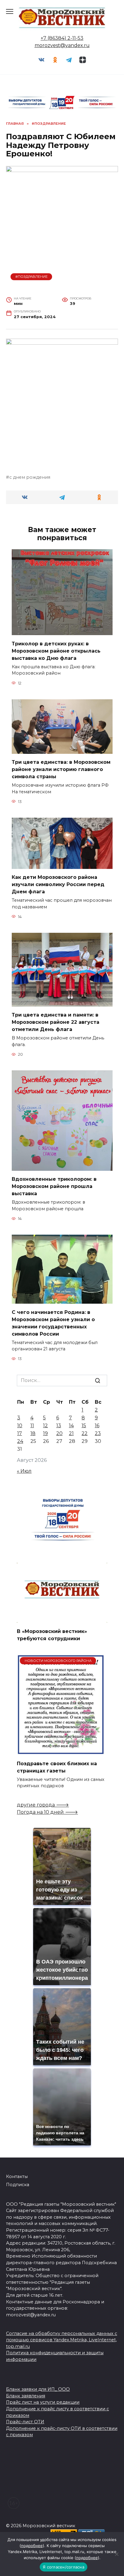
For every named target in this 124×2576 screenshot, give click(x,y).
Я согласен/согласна (64, 2567)
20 (59, 1433)
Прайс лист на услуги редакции (43, 2402)
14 (71, 1426)
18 (33, 1433)
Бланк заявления (26, 2396)
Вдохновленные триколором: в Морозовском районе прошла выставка (54, 1186)
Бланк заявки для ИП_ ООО (38, 2389)
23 (98, 1433)
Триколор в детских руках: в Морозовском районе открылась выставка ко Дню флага (56, 651)
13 (59, 1426)
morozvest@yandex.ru (62, 45)
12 (45, 1426)
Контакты (17, 2176)
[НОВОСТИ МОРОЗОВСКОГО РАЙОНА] (61, 1751)
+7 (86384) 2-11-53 (62, 38)
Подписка (18, 2185)
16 (97, 1426)
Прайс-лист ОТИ (25, 2422)
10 (20, 1426)
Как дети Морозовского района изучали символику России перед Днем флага (58, 884)
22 (85, 1433)
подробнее (32, 2546)
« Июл (24, 1471)
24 (20, 1441)
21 (71, 1433)
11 (32, 1426)
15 (84, 1426)
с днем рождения (30, 477)
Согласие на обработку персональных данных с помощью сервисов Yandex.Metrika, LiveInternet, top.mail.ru (62, 2340)
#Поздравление (31, 277)
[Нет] (116, 2554)
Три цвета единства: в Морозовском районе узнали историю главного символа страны (61, 769)
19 (45, 1433)
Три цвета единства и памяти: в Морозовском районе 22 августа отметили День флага (56, 1022)
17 (20, 1433)
